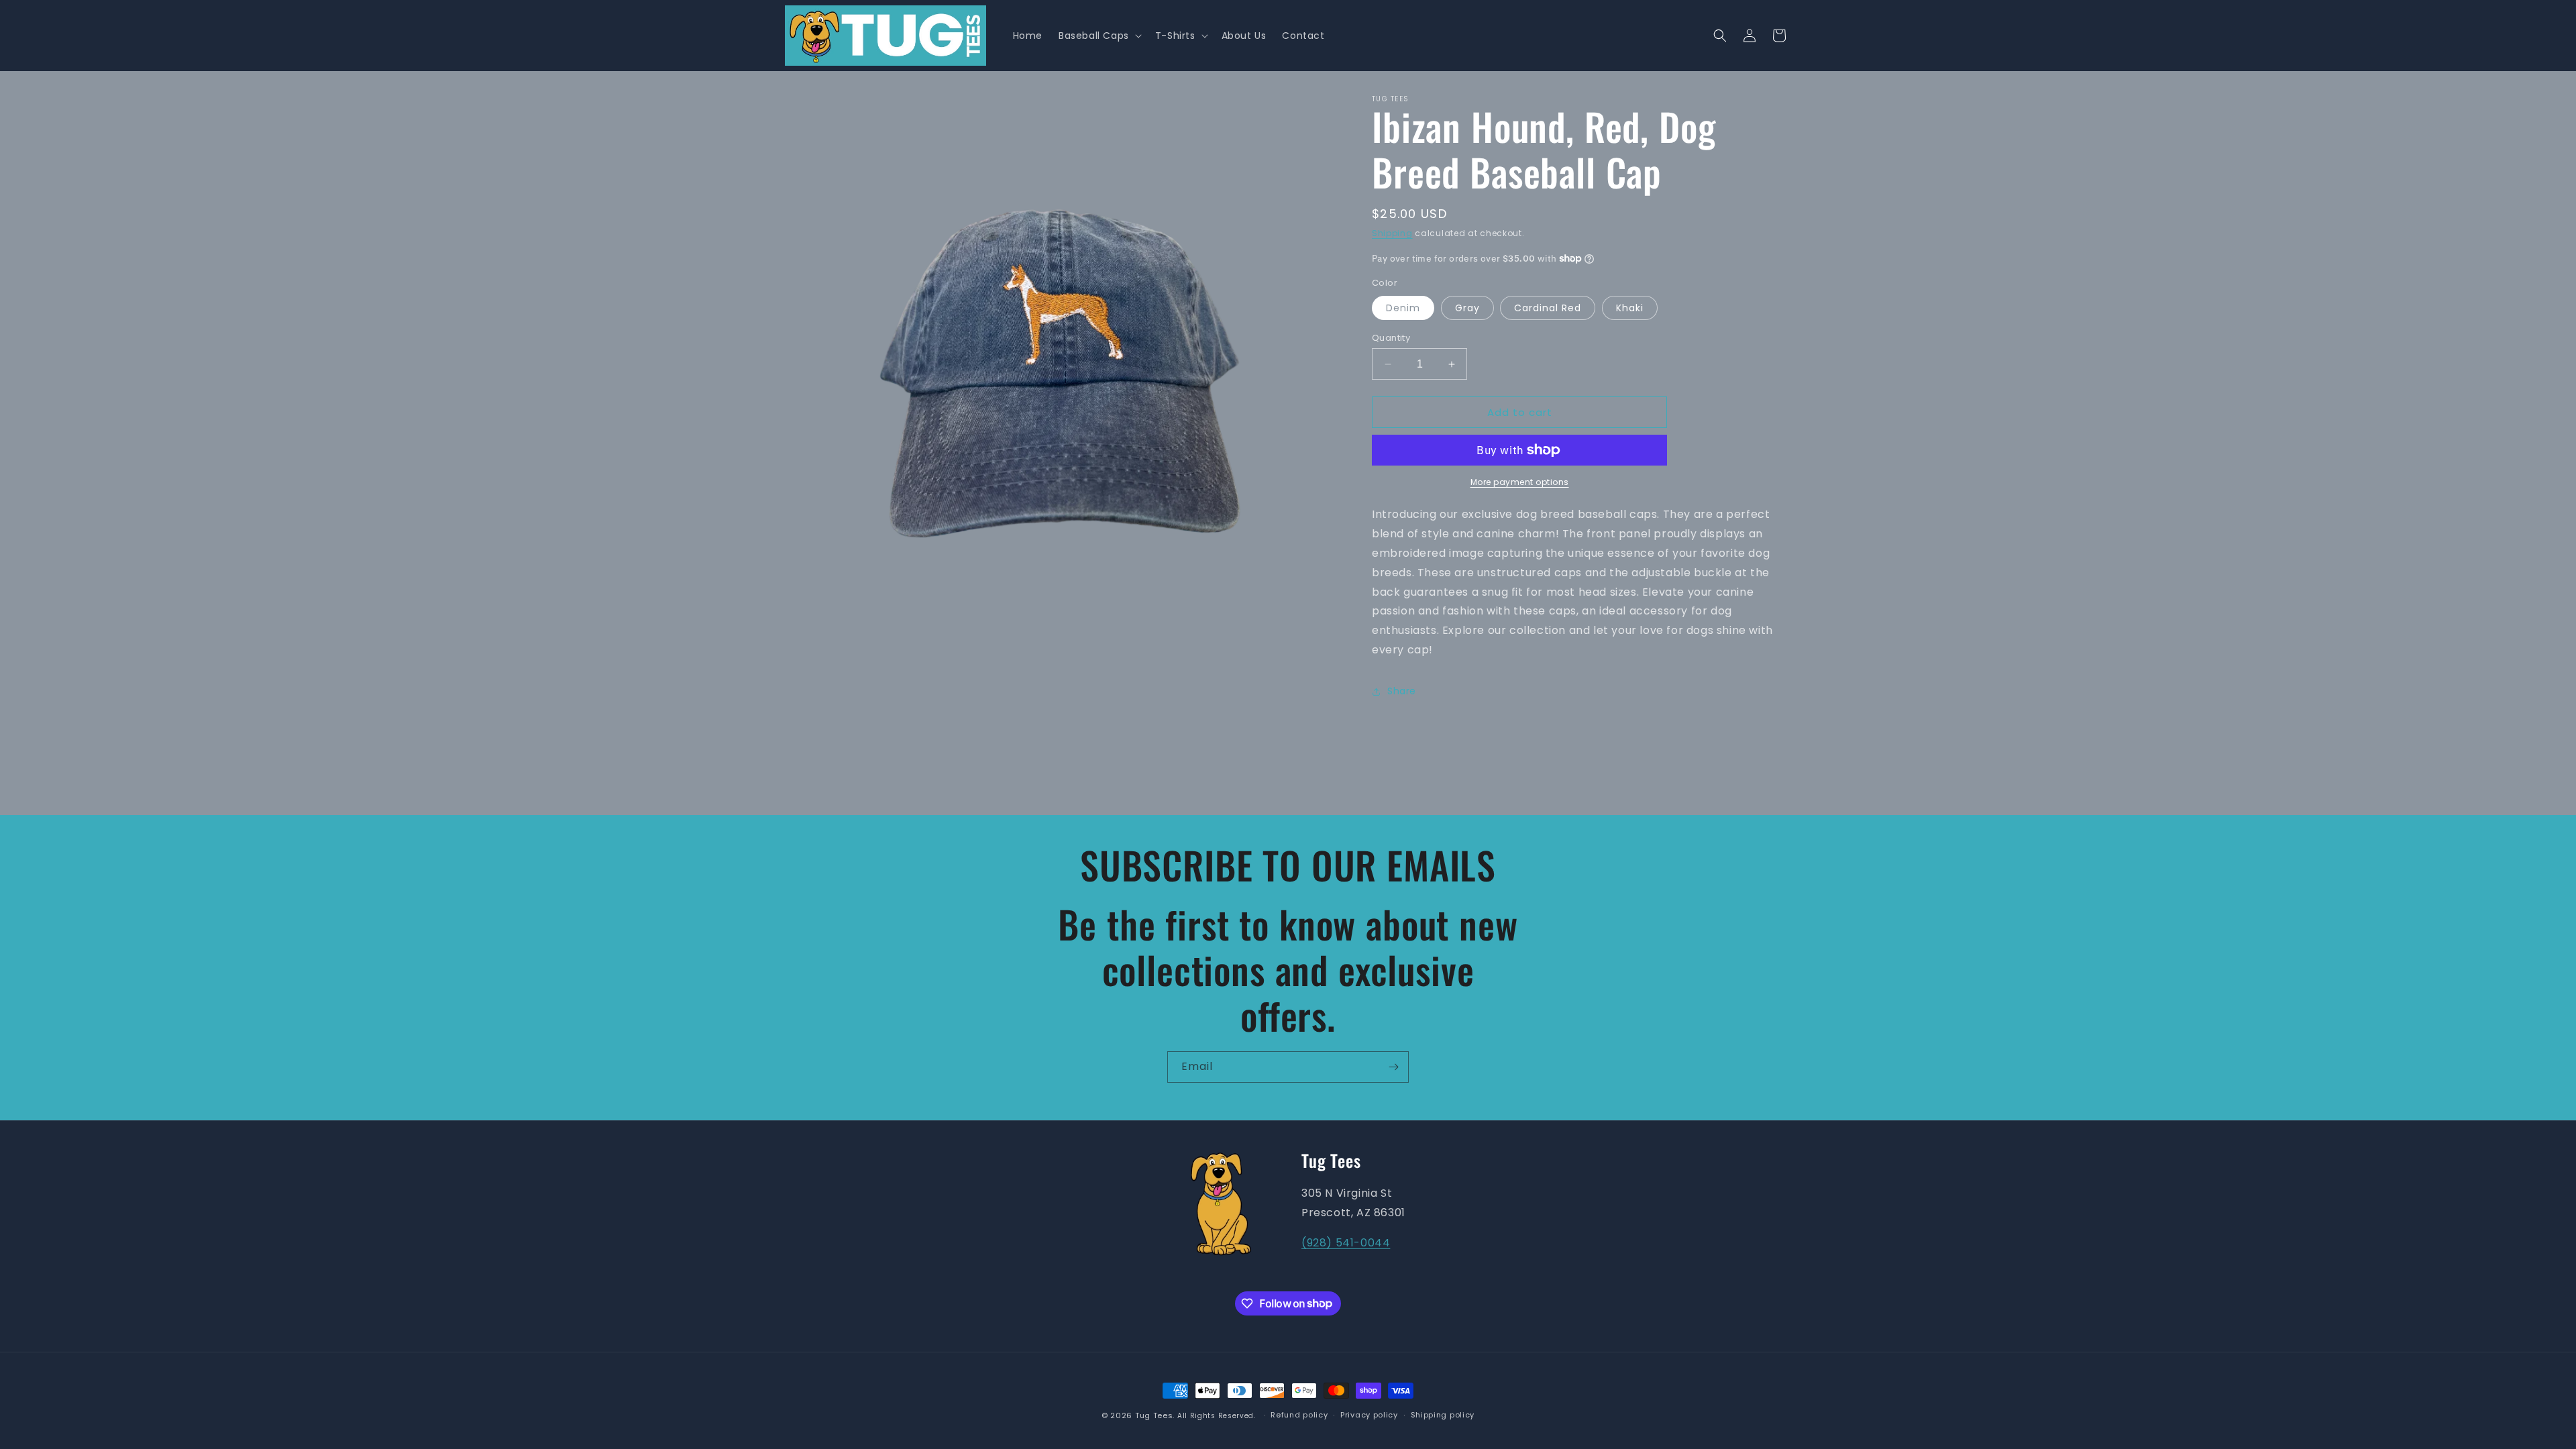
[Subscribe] (1393, 1067)
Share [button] (1402, 691)
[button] (1099, 36)
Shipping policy (1443, 1415)
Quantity (1391, 338)
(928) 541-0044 (1346, 1243)
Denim (1403, 308)
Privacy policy (1369, 1415)
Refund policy (1299, 1415)
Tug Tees (1154, 1415)
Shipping (1392, 233)
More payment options (1520, 482)
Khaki (1630, 308)
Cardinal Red (1548, 308)
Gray (1467, 308)
